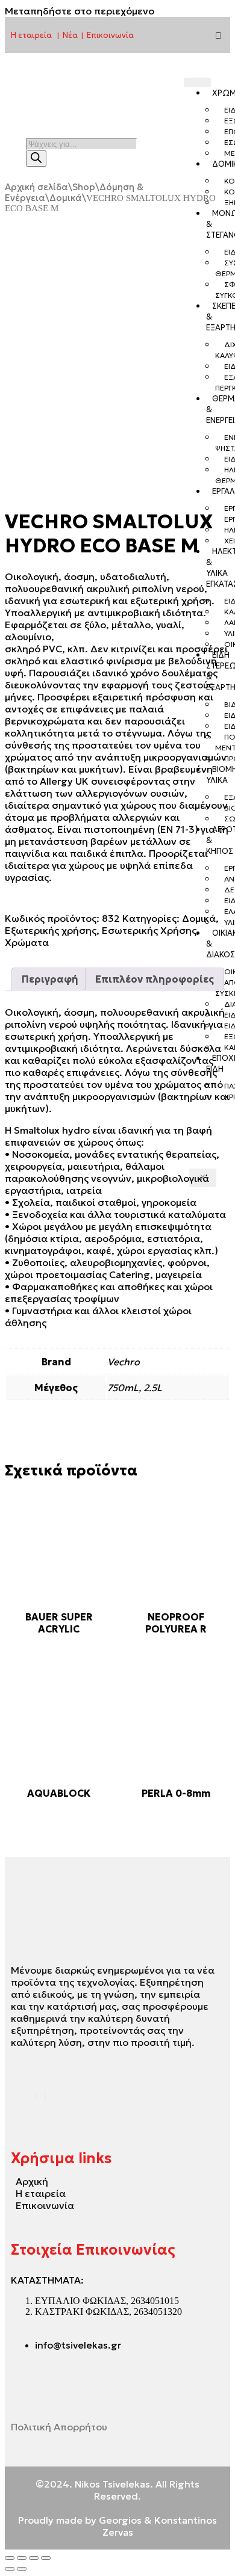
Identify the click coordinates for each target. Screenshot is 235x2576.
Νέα (70, 35)
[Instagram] (218, 35)
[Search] (36, 159)
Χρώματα (27, 942)
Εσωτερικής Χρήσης (149, 930)
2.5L (153, 1388)
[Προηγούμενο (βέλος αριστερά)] (10, 2569)
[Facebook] (36, 2096)
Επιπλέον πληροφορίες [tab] (155, 979)
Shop (84, 187)
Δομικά (66, 198)
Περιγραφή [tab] (50, 979)
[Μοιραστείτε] (34, 2558)
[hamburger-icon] (197, 82)
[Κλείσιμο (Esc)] (46, 2558)
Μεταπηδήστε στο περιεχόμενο (80, 11)
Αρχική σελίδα (36, 187)
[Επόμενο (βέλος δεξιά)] (22, 2569)
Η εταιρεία (31, 35)
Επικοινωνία (110, 35)
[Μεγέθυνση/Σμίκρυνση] (10, 2558)
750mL (123, 1388)
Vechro (124, 1362)
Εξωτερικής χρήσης (51, 930)
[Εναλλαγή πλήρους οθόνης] (22, 2558)
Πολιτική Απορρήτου (59, 2427)
